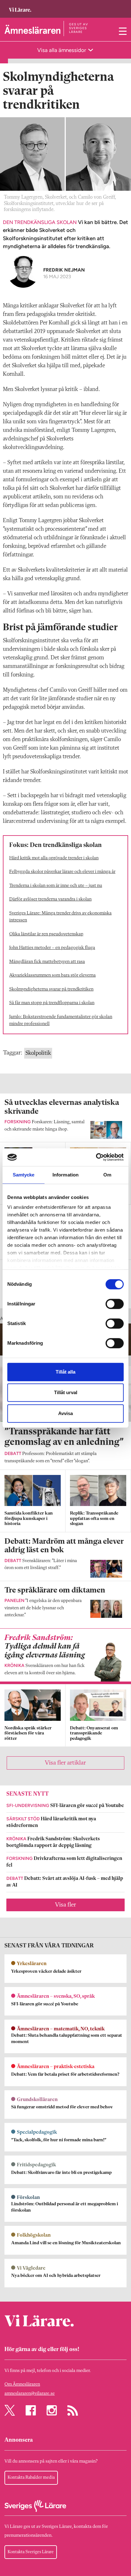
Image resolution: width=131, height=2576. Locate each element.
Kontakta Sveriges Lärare (31, 2552)
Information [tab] (65, 1175)
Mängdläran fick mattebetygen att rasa (47, 962)
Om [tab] (107, 1175)
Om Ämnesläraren (22, 2384)
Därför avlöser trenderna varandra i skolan (50, 899)
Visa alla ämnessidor (62, 50)
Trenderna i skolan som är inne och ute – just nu (56, 886)
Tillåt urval (66, 1392)
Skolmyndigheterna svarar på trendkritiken (51, 989)
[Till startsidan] (20, 7)
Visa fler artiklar (65, 1763)
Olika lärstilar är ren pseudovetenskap (46, 934)
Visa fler (65, 1905)
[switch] (115, 1304)
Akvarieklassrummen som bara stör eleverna (52, 975)
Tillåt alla (65, 1372)
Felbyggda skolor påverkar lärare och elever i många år (62, 872)
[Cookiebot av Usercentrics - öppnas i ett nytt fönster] (96, 1157)
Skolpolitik (38, 1053)
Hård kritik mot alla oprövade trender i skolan (54, 858)
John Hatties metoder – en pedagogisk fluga (52, 948)
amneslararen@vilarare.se (30, 2394)
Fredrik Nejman (64, 270)
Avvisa (65, 1413)
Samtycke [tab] (24, 1175)
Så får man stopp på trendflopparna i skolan (52, 1003)
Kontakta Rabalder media (31, 2477)
